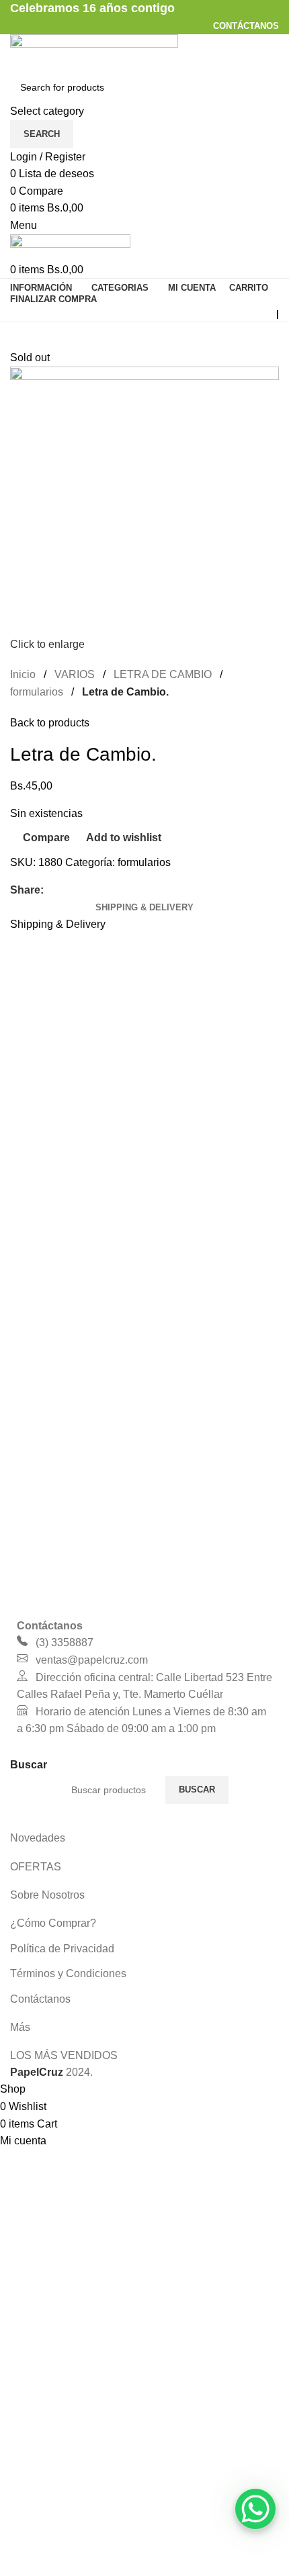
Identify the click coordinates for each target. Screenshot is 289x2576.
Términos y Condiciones (68, 1973)
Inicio (23, 674)
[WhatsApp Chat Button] (255, 2509)
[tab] (144, 908)
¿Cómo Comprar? (53, 1923)
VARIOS (75, 674)
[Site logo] (94, 52)
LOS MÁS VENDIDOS (64, 2055)
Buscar (197, 1790)
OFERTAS (36, 1867)
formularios (37, 692)
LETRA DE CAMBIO (163, 674)
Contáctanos (40, 1999)
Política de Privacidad (62, 1949)
